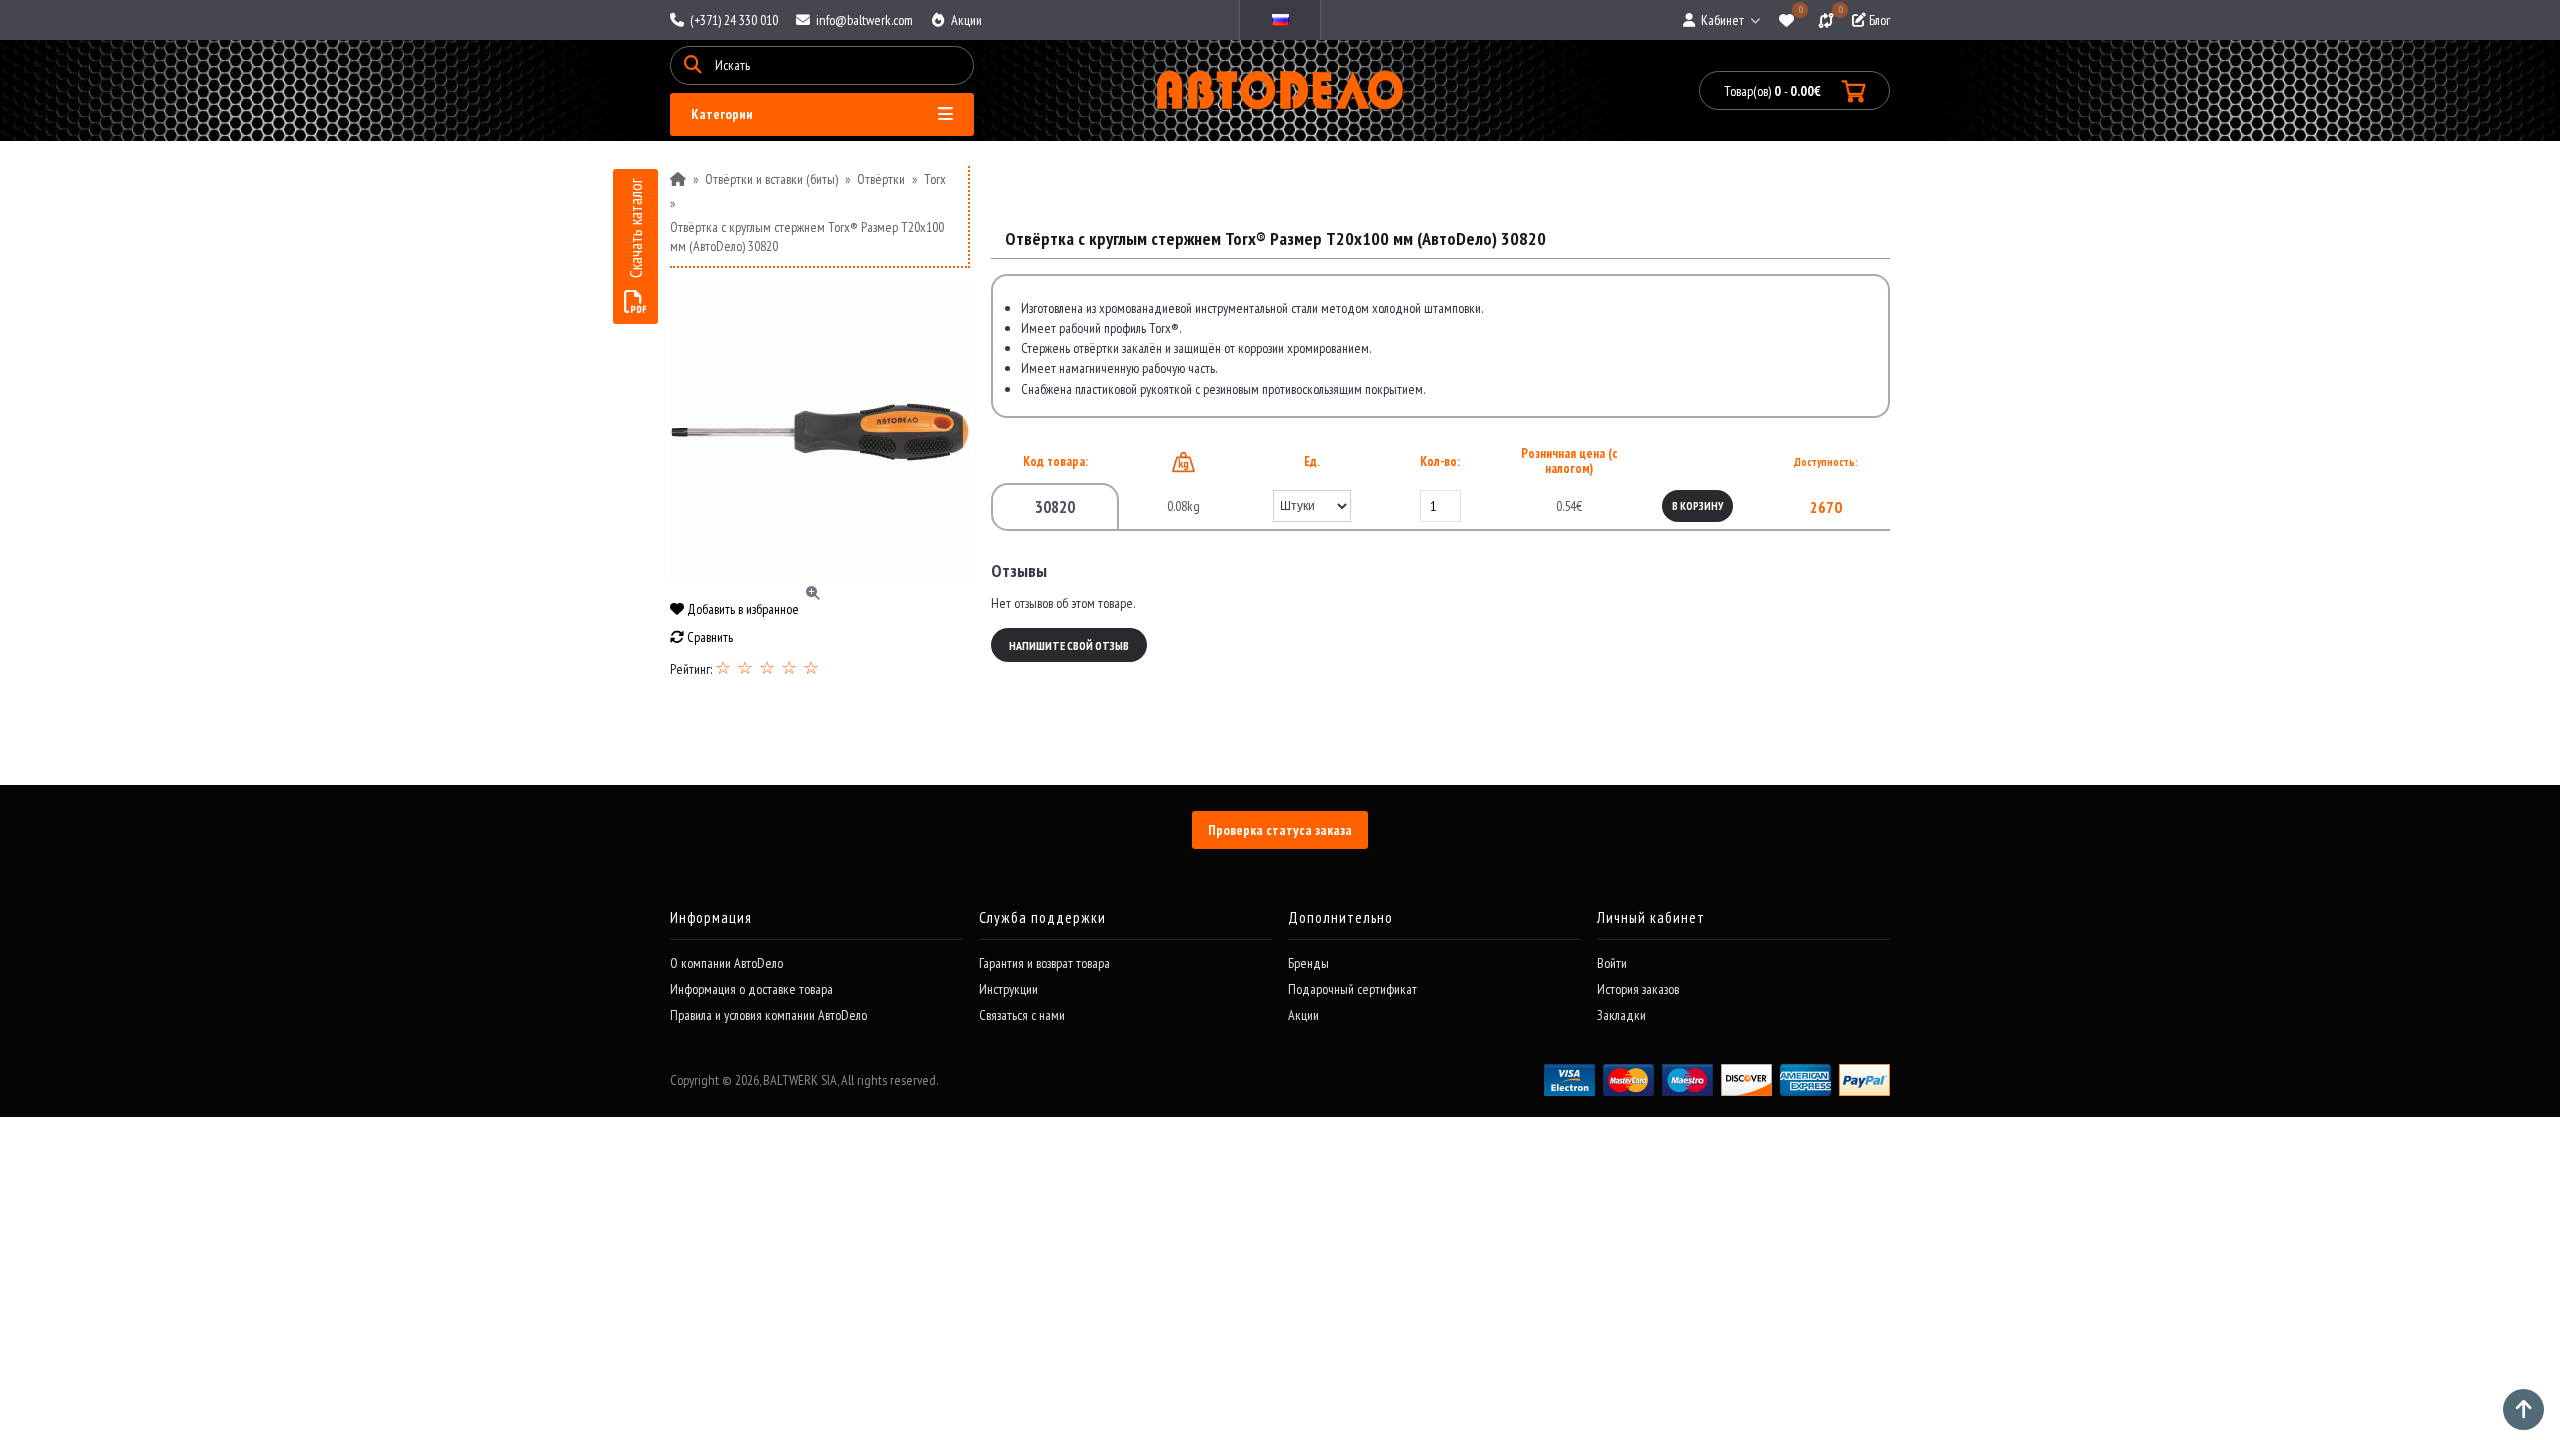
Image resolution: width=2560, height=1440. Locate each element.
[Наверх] (2523, 1409)
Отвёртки (881, 179)
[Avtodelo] (1280, 90)
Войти (1612, 963)
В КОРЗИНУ (1697, 506)
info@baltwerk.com (863, 20)
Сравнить (708, 637)
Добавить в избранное (741, 609)
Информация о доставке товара (751, 989)
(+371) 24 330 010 (732, 20)
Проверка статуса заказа (1280, 830)
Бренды (1308, 963)
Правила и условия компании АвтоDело (768, 1015)
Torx (935, 179)
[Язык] (1280, 20)
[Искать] (693, 65)
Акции (965, 20)
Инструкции (1008, 989)
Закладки (1621, 1015)
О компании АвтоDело (726, 963)
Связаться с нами (1022, 1015)
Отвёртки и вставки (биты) (771, 179)
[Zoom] (820, 432)
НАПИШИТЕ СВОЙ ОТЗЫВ (1069, 645)
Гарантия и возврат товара (1044, 963)
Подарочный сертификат (1352, 989)
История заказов (1638, 989)
